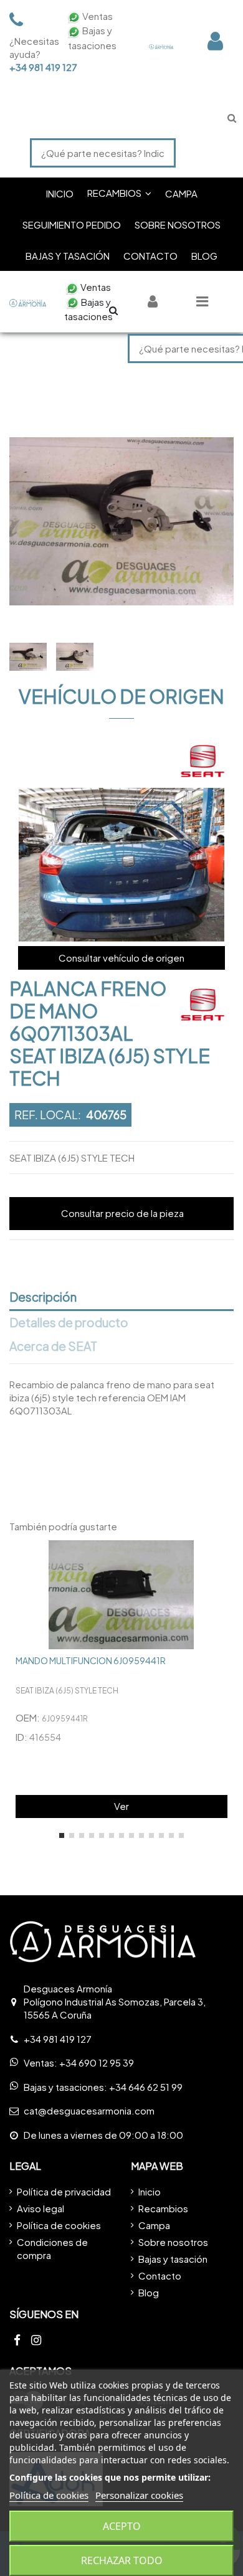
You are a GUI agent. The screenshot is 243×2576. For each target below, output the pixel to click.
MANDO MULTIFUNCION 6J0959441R (91, 1660)
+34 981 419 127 (31, 67)
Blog (149, 2292)
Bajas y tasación (173, 2259)
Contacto (160, 2275)
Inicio (150, 2191)
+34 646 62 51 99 (146, 2087)
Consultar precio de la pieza (122, 1213)
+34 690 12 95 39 (97, 2062)
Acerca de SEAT (53, 1347)
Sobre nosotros (173, 2242)
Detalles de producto (69, 1323)
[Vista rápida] (224, 1560)
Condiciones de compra (52, 2248)
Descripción (43, 1297)
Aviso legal (40, 2208)
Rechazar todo (122, 2560)
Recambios (163, 2208)
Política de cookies (59, 2225)
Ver (121, 1806)
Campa (154, 2225)
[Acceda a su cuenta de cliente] (215, 41)
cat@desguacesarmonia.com (89, 2110)
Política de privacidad (64, 2191)
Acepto (122, 2526)
